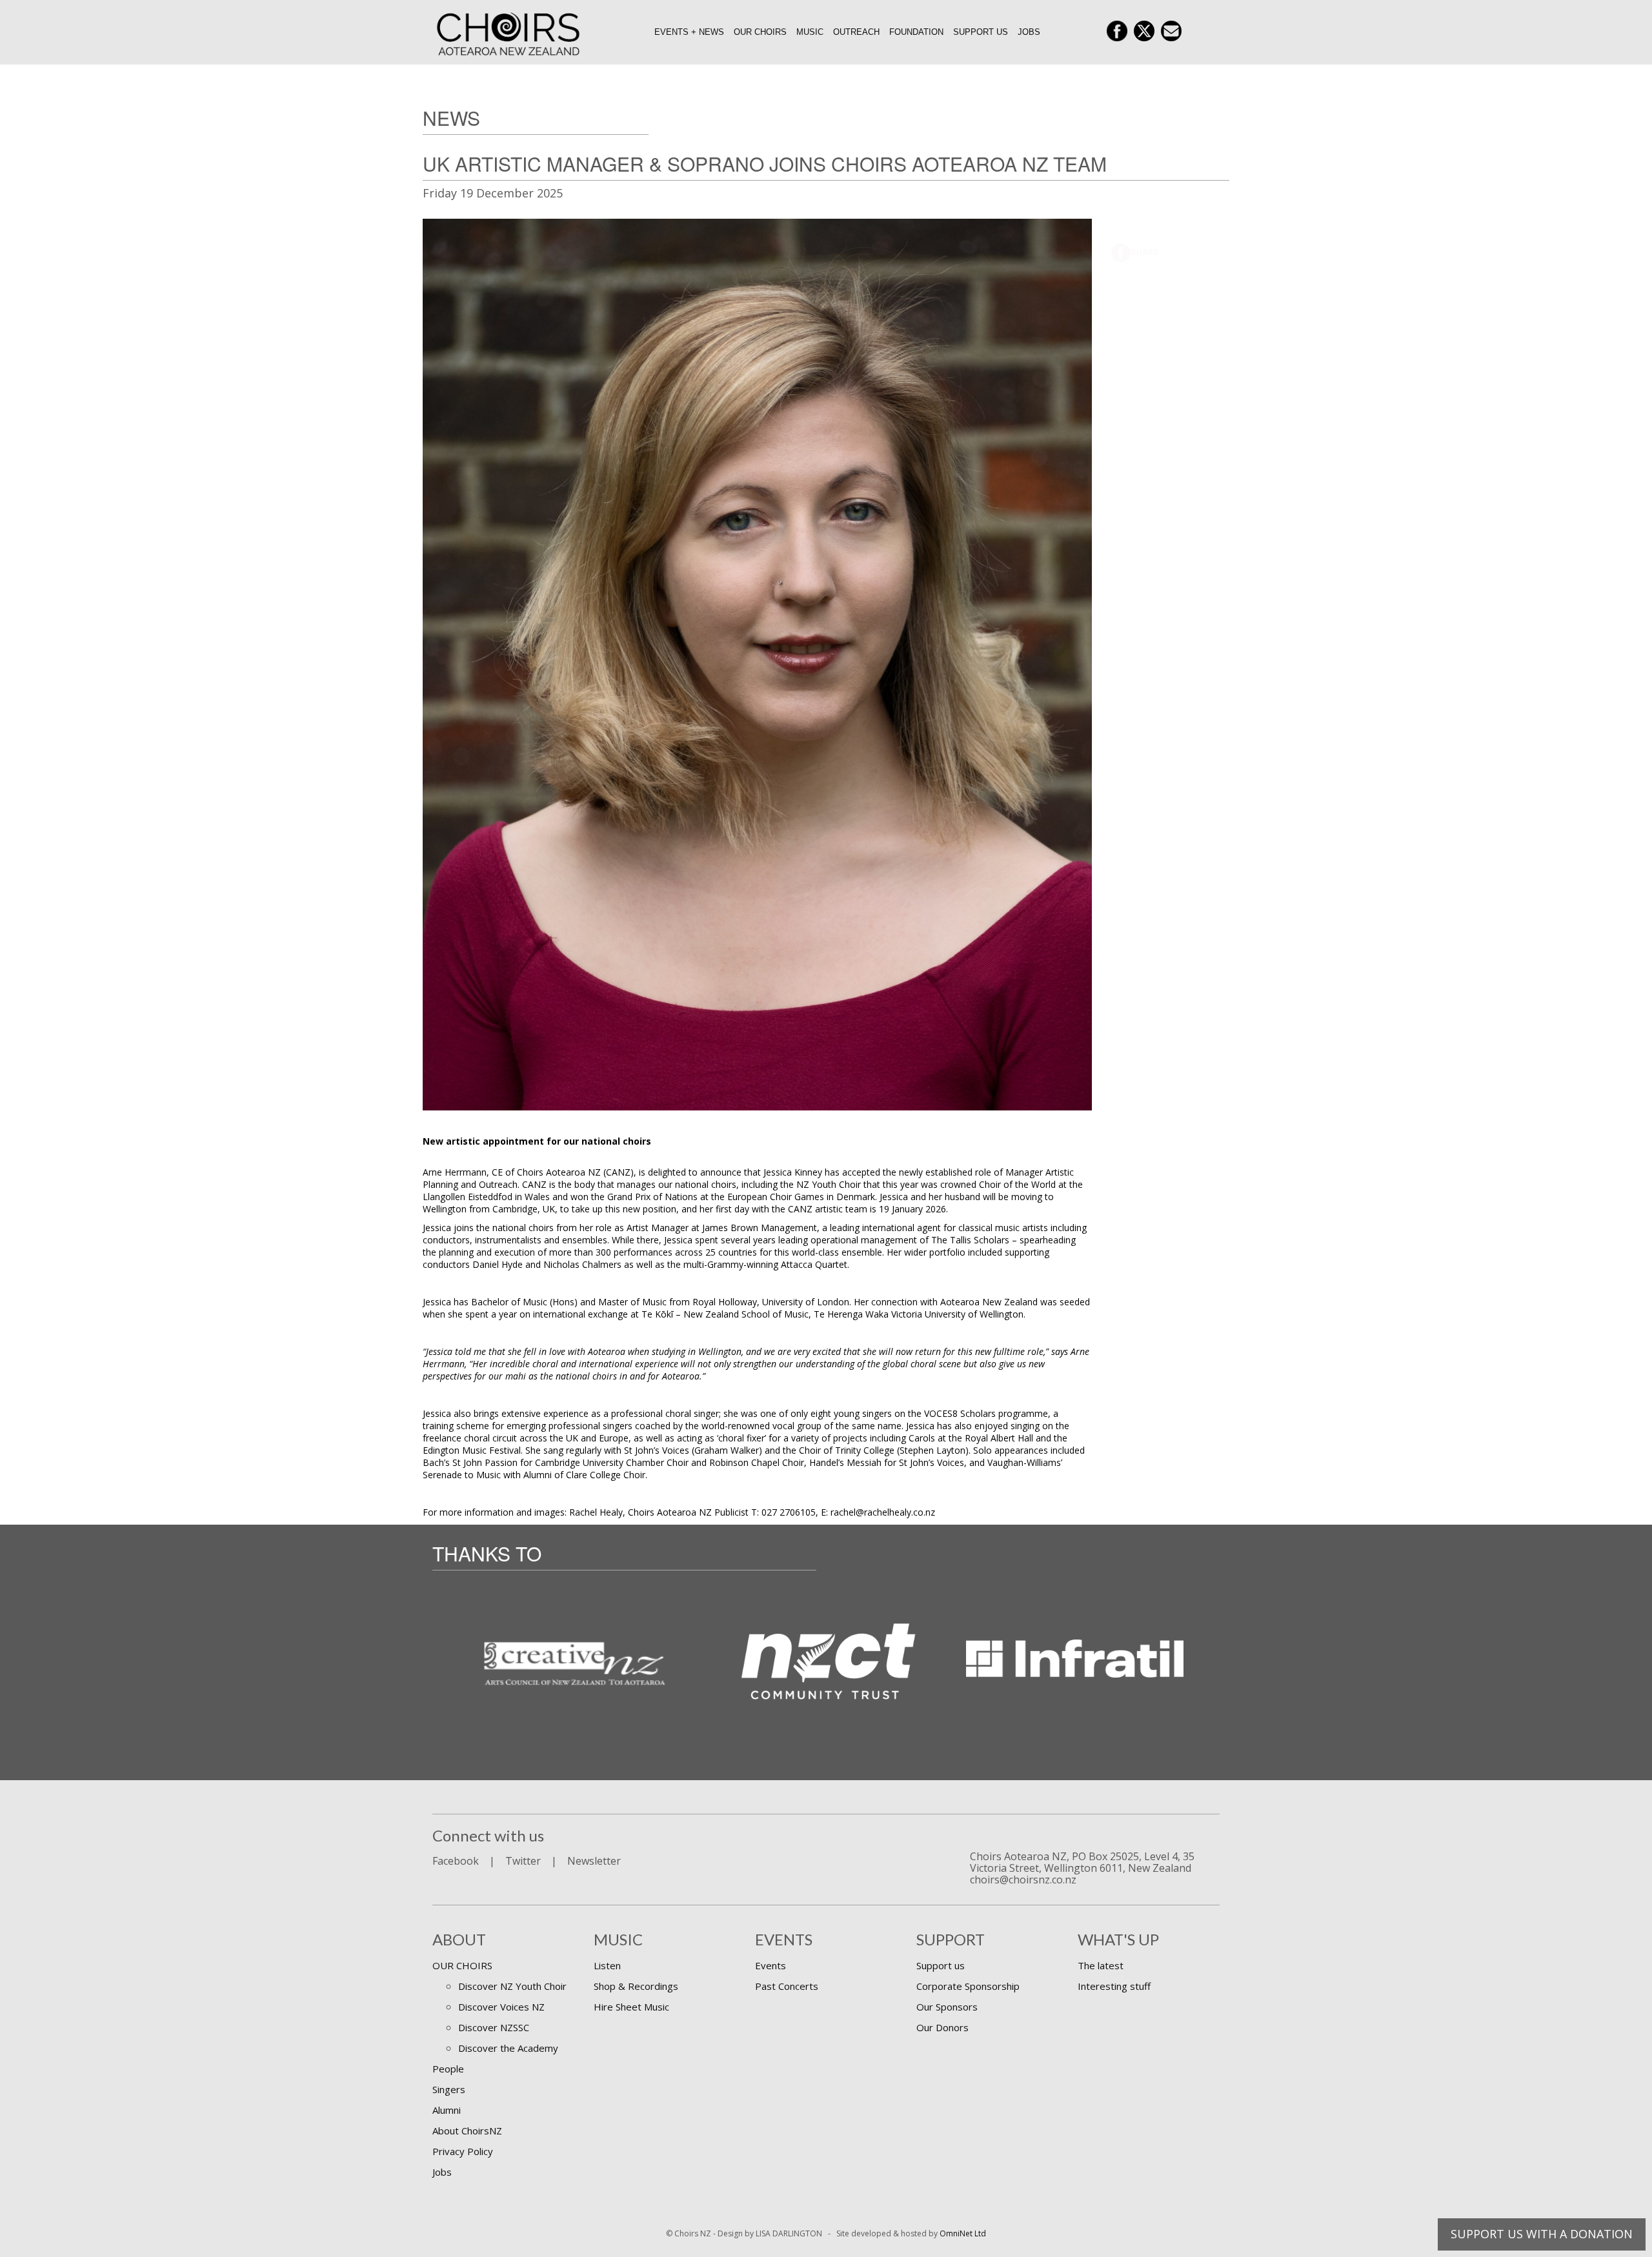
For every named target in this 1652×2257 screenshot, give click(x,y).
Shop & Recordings (636, 1986)
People (448, 2069)
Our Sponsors (947, 2007)
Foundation (916, 32)
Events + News (689, 32)
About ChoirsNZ (467, 2131)
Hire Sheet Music (631, 2007)
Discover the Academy (508, 2048)
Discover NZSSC (494, 2027)
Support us (981, 32)
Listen (607, 1965)
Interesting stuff (1114, 1986)
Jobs (1029, 32)
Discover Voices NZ (501, 2007)
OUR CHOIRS (462, 1965)
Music (810, 32)
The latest (1101, 1965)
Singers (449, 2089)
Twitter (523, 1861)
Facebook (456, 1861)
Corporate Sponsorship (968, 1986)
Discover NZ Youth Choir (512, 1986)
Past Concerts (787, 1986)
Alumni (447, 2110)
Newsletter (594, 1861)
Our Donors (942, 2027)
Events (771, 1965)
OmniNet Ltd (963, 2233)
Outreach (856, 32)
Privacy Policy (463, 2151)
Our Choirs (760, 32)
